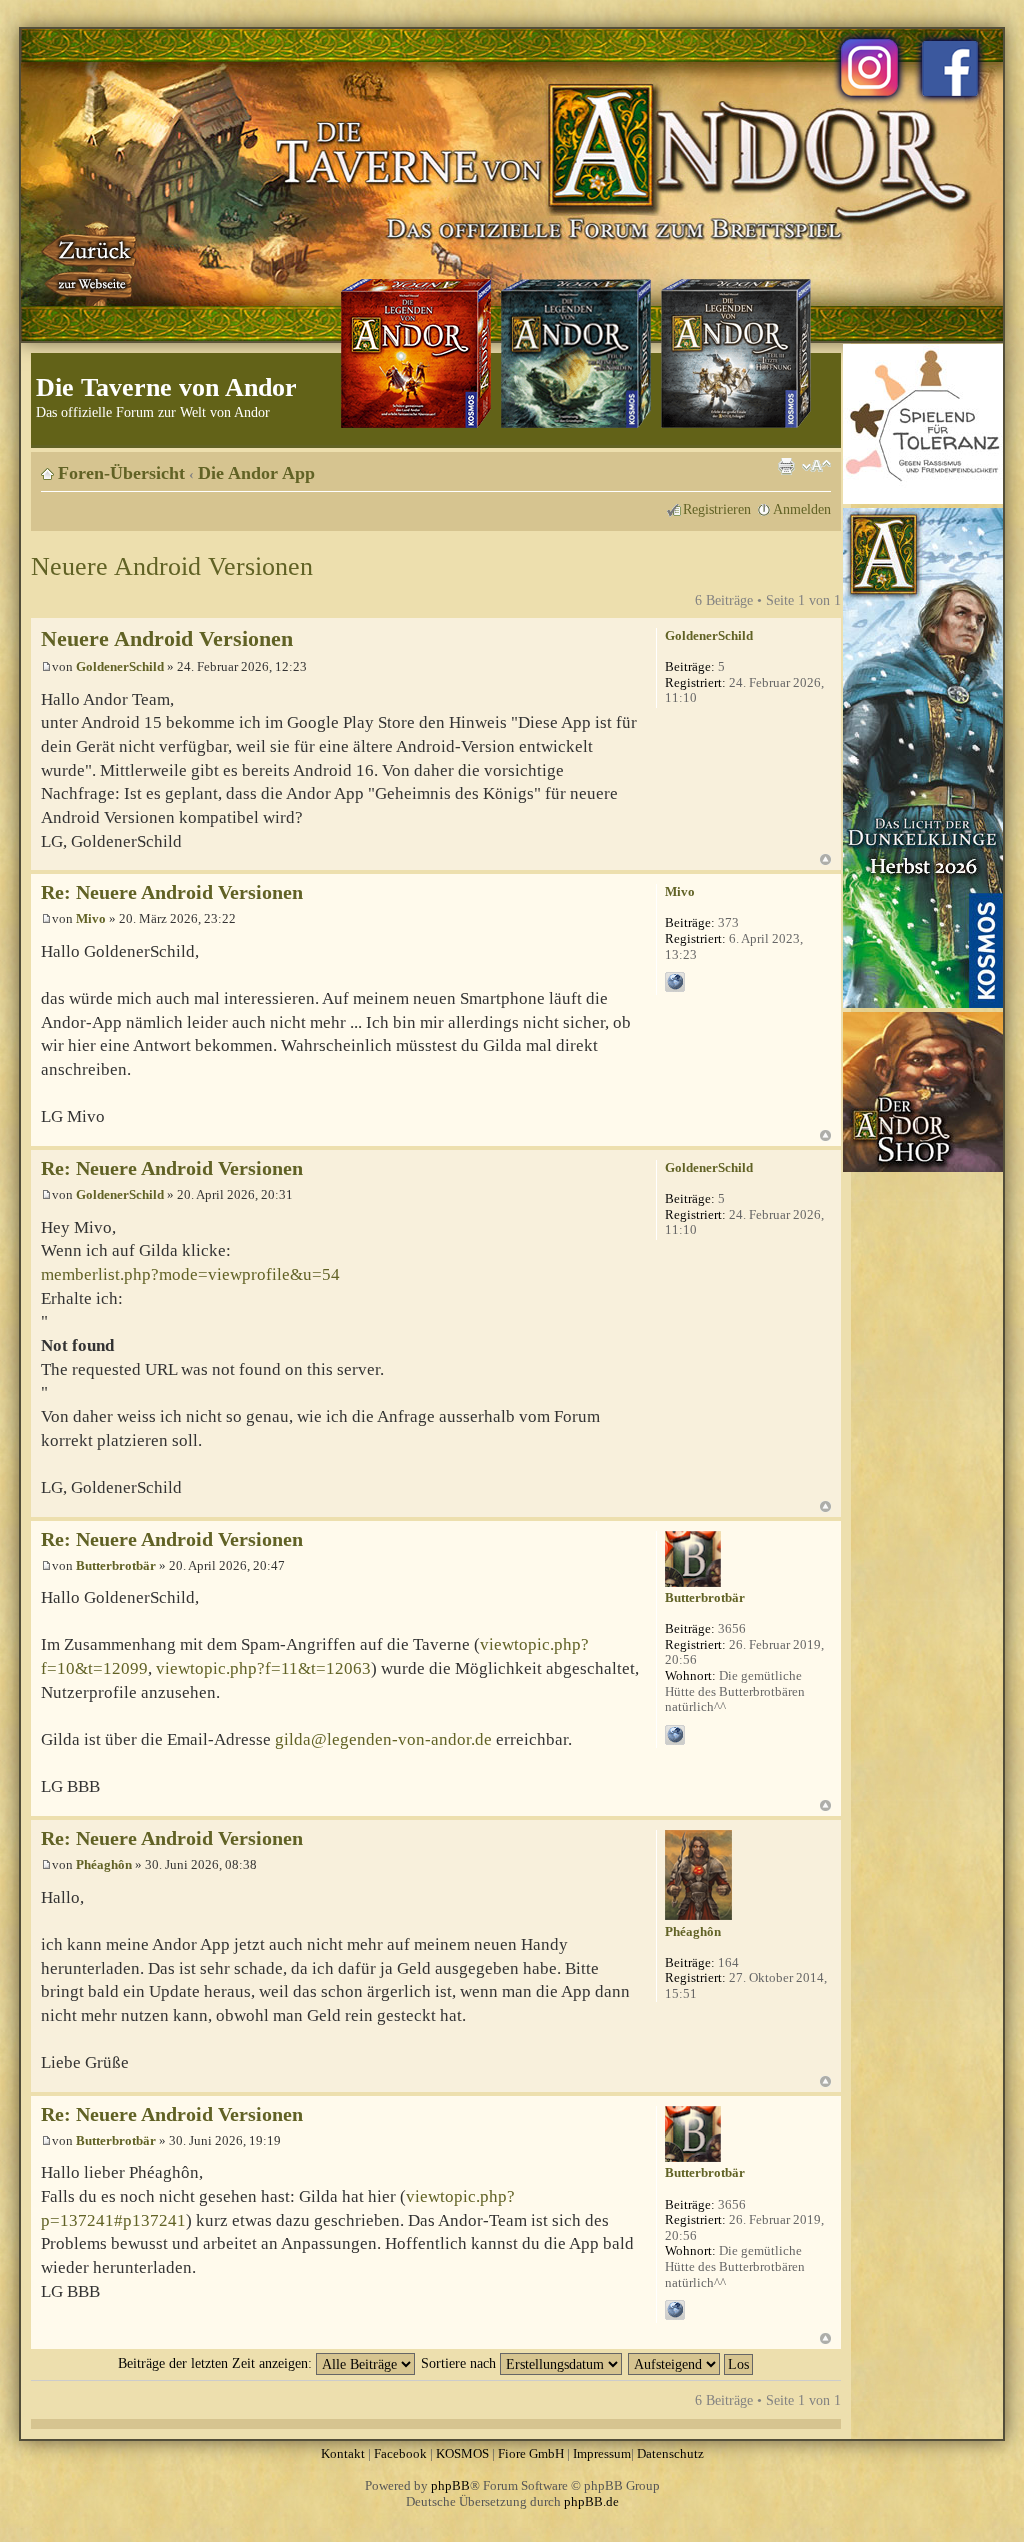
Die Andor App (256, 473)
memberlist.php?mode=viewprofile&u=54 (190, 1274)
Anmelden (802, 509)
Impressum (602, 2453)
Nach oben (825, 859)
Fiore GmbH (531, 2453)
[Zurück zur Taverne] (91, 263)
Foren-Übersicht (121, 473)
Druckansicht (786, 466)
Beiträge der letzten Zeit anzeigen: (217, 2363)
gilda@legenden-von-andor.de (383, 1739)
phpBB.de (591, 2501)
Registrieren (717, 509)
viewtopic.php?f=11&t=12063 (263, 1668)
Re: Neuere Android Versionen (172, 892)
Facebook (400, 2453)
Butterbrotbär (116, 1565)
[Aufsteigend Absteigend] (691, 2363)
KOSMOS (462, 2453)
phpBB (450, 2485)
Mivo (91, 918)
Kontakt (343, 2453)
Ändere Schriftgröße (816, 466)
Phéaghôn (104, 1864)
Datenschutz (670, 2453)
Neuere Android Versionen (172, 566)
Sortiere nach (460, 2363)
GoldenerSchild (120, 666)
